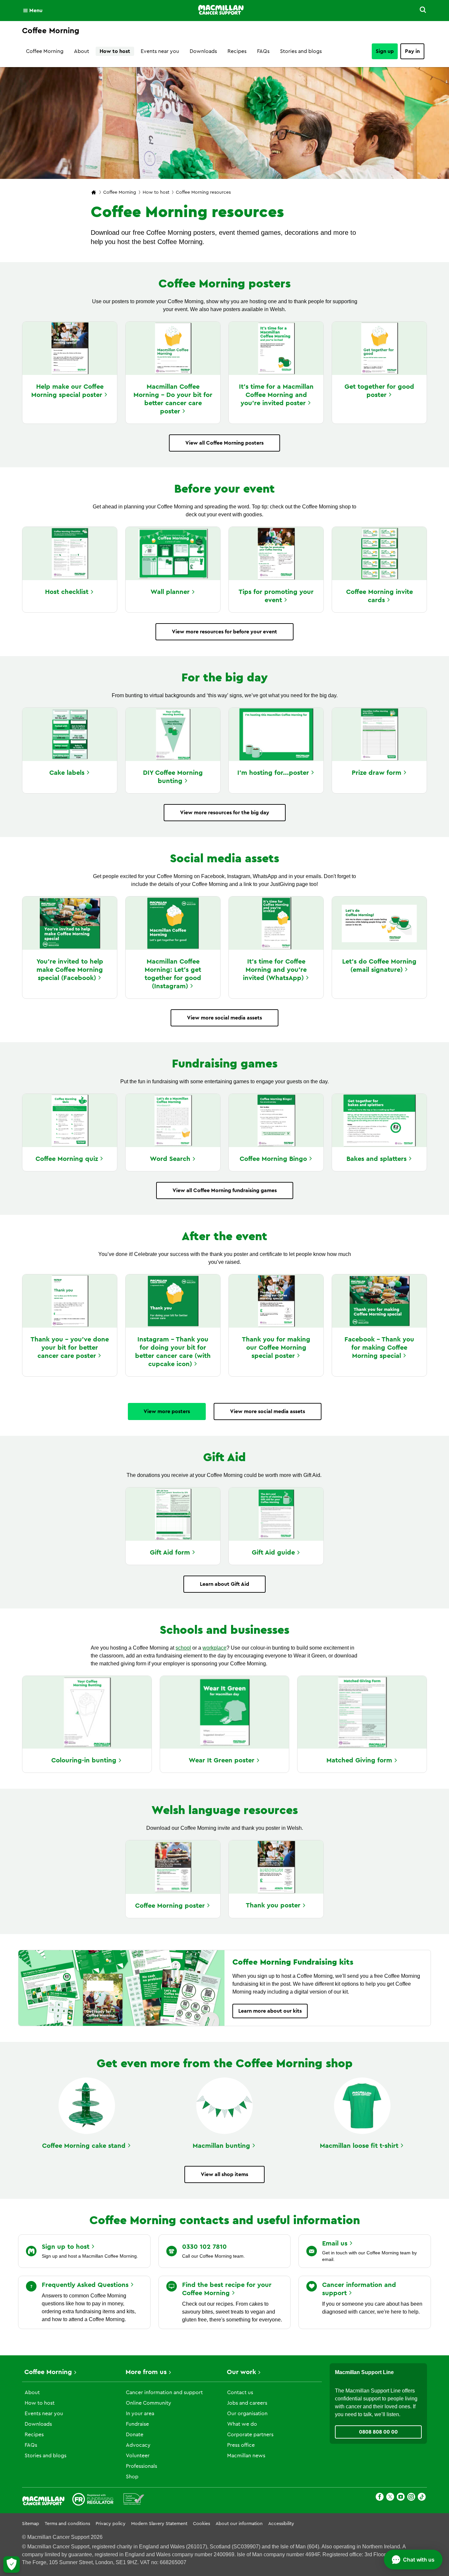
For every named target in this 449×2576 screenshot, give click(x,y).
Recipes (237, 51)
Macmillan (221, 2146)
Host (67, 592)
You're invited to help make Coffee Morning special (70, 970)
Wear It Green (222, 1760)
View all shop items (225, 2174)
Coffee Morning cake (84, 2146)
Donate (135, 2435)
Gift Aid (170, 1553)
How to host (115, 51)
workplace (214, 1648)
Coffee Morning (45, 51)
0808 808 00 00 (378, 2432)
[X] (390, 2498)
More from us (146, 2372)
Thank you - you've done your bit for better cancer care (70, 1348)
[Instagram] (411, 2498)
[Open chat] (413, 2560)
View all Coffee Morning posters (225, 443)
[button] (419, 11)
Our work (241, 2372)
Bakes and (377, 1159)
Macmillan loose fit (359, 2146)
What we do (242, 2424)
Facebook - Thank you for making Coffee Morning (379, 1348)
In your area (140, 2414)
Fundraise (137, 2424)
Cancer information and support (164, 2392)
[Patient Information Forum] (134, 2500)
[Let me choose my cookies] (12, 2564)
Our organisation (247, 2414)
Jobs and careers (247, 2403)
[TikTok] (422, 2498)
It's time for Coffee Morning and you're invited (275, 970)
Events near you (160, 51)
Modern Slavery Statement (159, 2524)
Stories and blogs (301, 51)
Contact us (240, 2392)
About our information (239, 2524)
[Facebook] (380, 2498)
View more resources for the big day (225, 813)
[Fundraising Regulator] (93, 2500)
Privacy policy (111, 2524)
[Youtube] (401, 2498)
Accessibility (281, 2524)
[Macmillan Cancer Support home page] (94, 193)
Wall (170, 592)
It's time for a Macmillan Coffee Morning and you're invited (276, 395)
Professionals (142, 2466)
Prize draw (377, 773)
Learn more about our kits (270, 2011)
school (183, 1648)
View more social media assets (225, 1018)
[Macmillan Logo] (221, 10)
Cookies (201, 2524)
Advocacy (138, 2445)
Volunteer (138, 2456)
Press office (241, 2445)
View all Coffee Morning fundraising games (225, 1190)
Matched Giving (359, 1760)
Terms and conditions (67, 2524)
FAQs (263, 51)
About (82, 51)
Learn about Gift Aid (225, 1584)
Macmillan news (246, 2456)
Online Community (149, 2403)
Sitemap (31, 2524)
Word (170, 1159)
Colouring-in (84, 1760)
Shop (132, 2477)
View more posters (167, 1411)
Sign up (385, 51)
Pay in (412, 51)
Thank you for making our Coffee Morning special (276, 1348)
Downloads (203, 51)
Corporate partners (250, 2435)
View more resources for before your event (225, 632)
